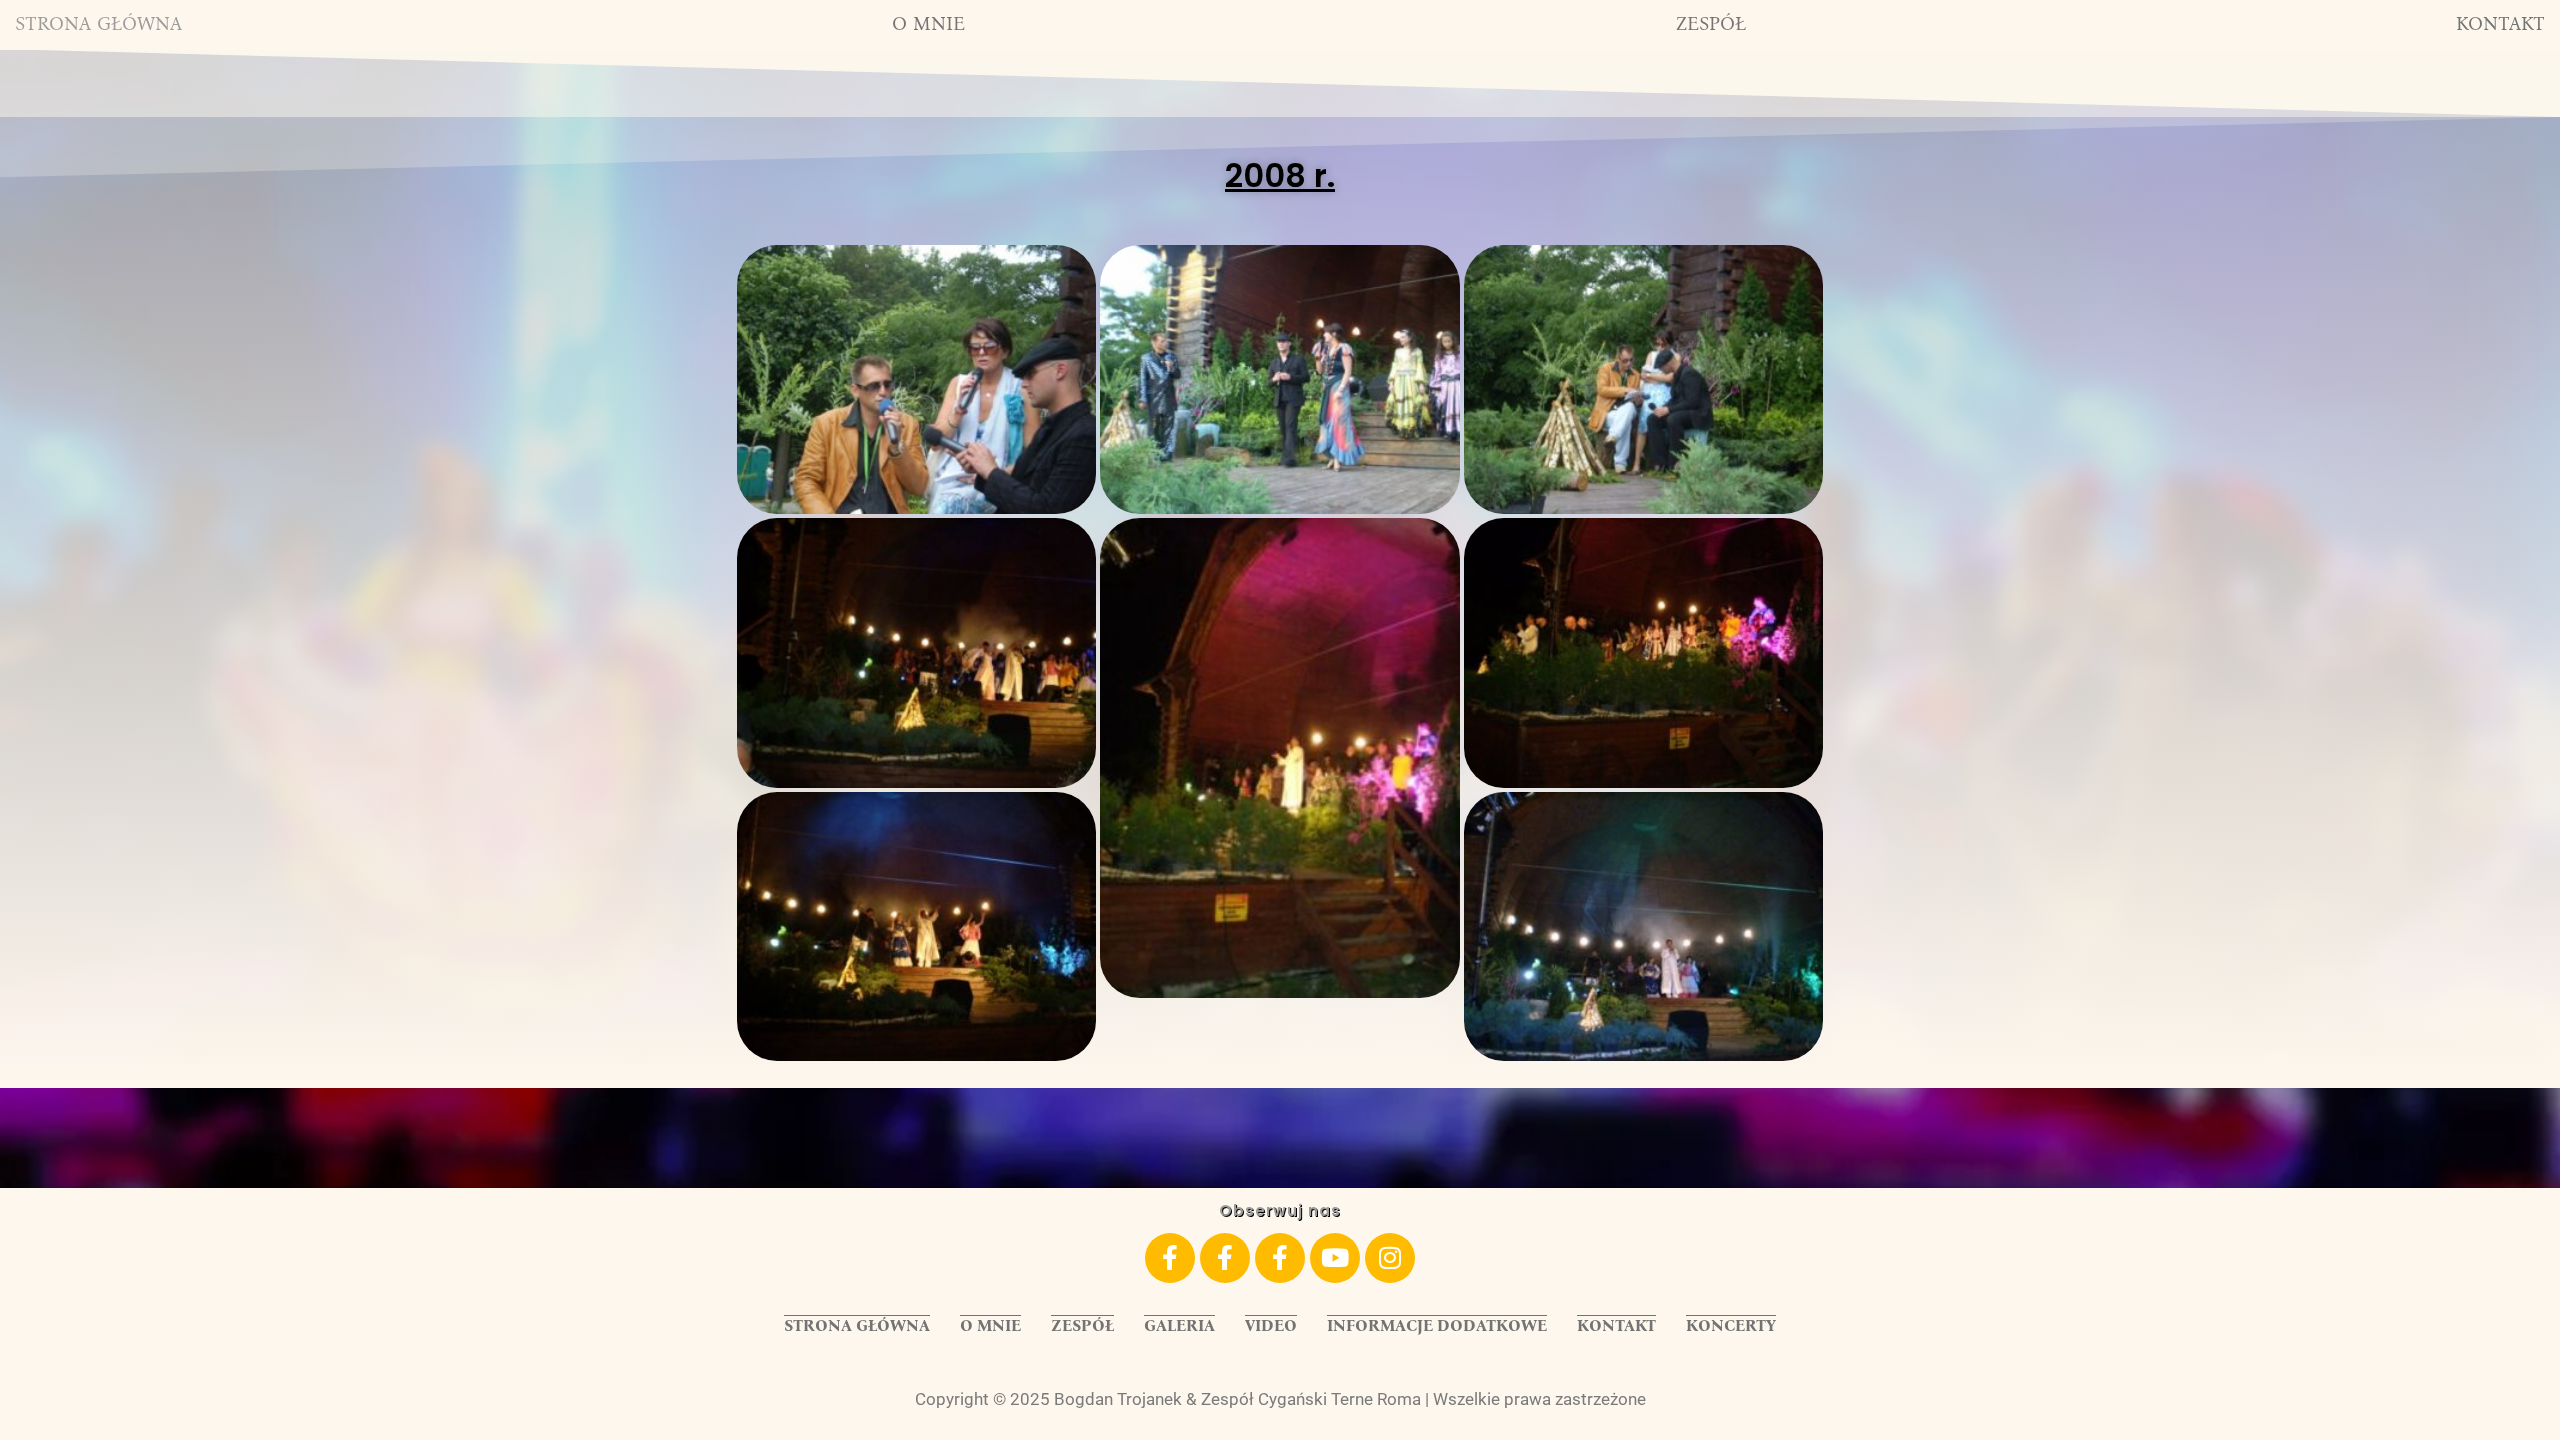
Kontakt (2500, 24)
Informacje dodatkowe (1437, 1325)
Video (1271, 1325)
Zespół (1711, 24)
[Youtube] (1335, 1258)
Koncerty (1731, 1325)
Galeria (1179, 1325)
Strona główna (98, 24)
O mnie (928, 24)
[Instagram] (1390, 1258)
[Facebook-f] (1170, 1258)
